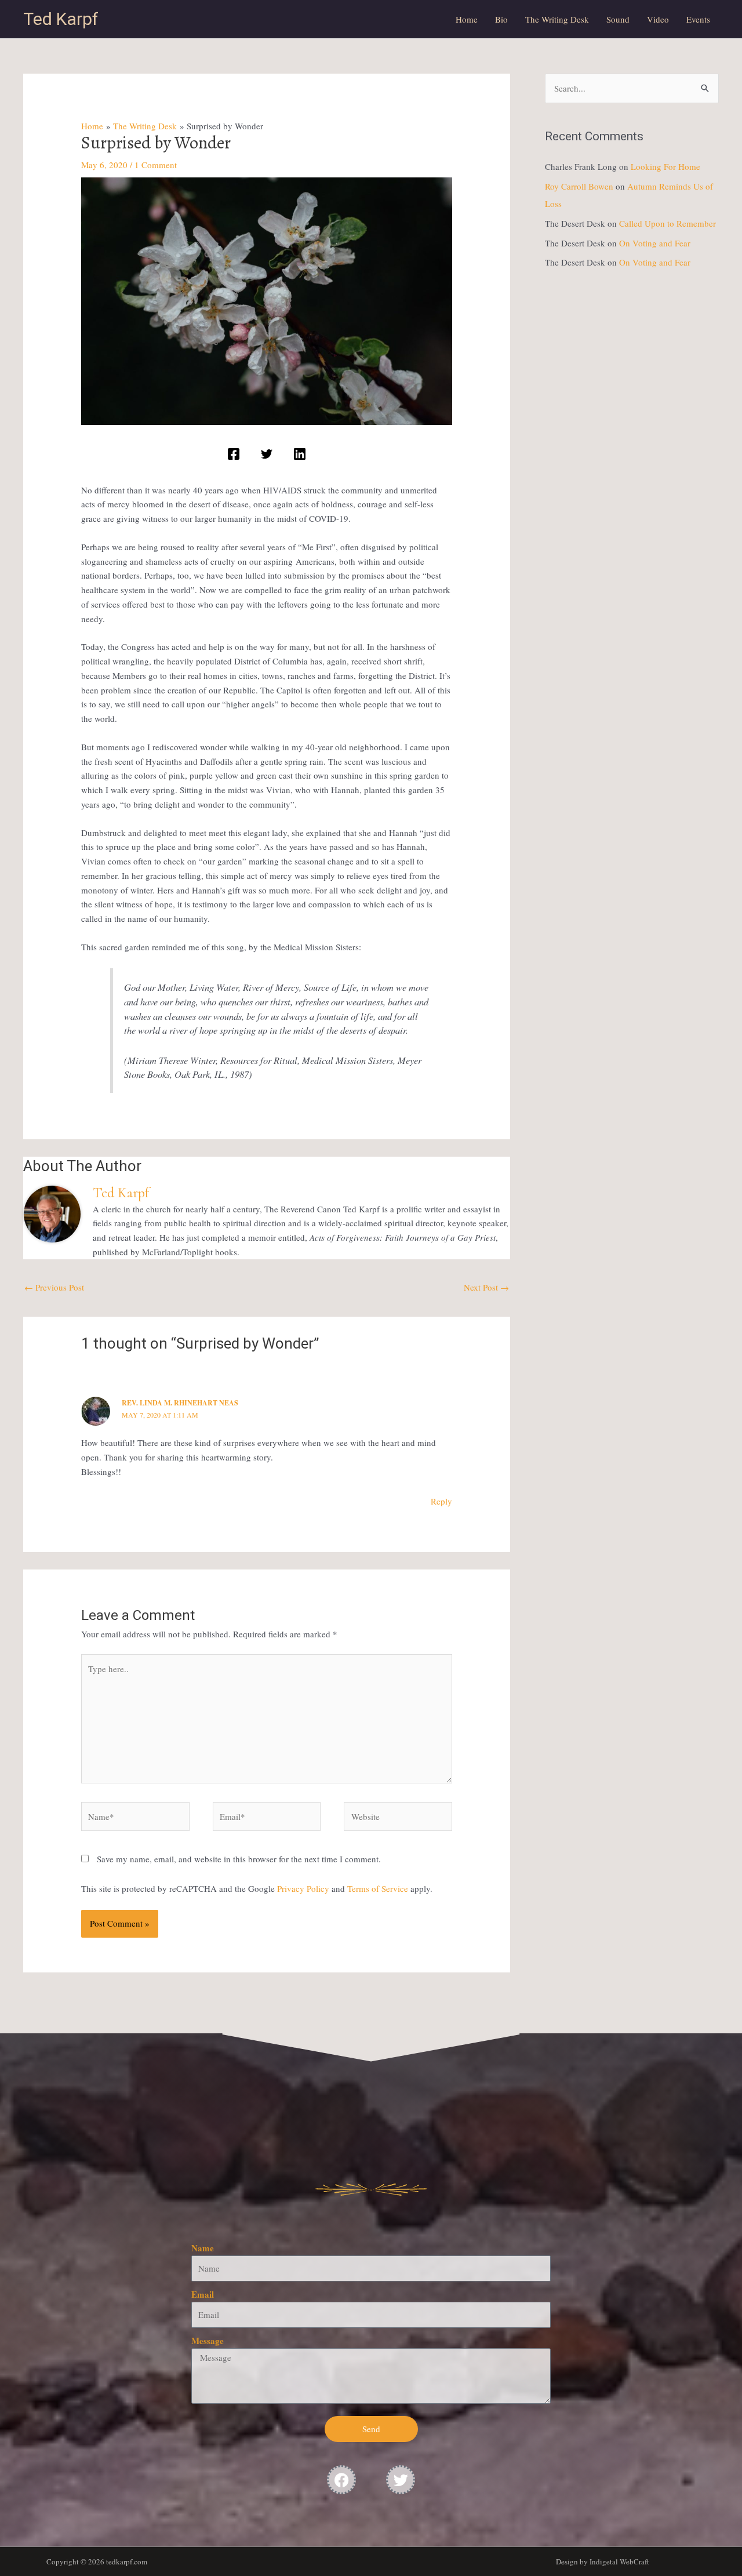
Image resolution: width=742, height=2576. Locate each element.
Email (203, 2294)
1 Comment (156, 165)
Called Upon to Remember (668, 223)
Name (203, 2248)
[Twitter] (267, 454)
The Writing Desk (557, 19)
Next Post (486, 1287)
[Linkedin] (300, 454)
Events (698, 19)
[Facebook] (234, 454)
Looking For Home (665, 166)
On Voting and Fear (655, 243)
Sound (618, 19)
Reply (441, 1501)
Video (658, 19)
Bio (501, 19)
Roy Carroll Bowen (579, 186)
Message (208, 2341)
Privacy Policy (303, 1888)
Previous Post (54, 1287)
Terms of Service (378, 1888)
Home (467, 19)
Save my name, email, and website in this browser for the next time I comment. (239, 1859)
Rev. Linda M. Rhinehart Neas (180, 1403)
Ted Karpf (61, 19)
